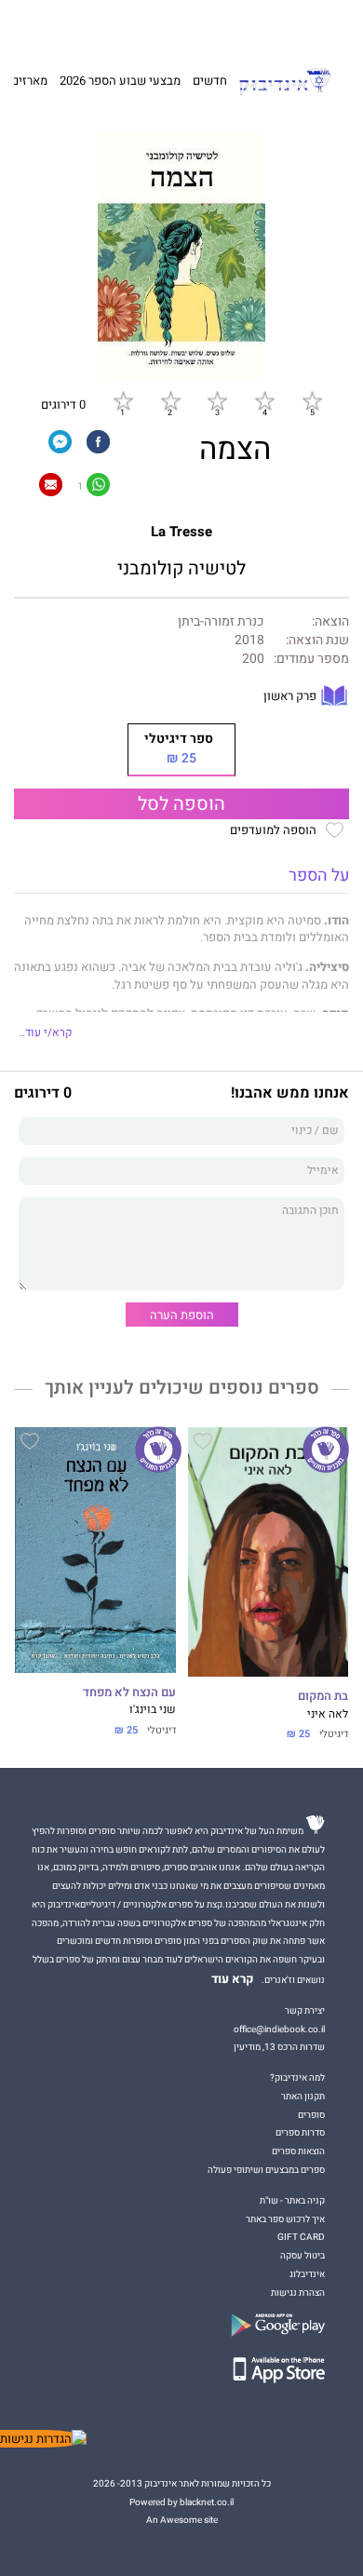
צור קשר (53, 25)
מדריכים (159, 25)
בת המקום (323, 1696)
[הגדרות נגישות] (43, 2439)
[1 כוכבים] (123, 400)
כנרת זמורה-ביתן (221, 622)
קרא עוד (233, 1979)
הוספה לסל (181, 804)
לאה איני (328, 1714)
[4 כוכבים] (264, 400)
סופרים (311, 2115)
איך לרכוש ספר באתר (285, 2219)
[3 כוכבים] (217, 400)
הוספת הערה (182, 1315)
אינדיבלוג (307, 2274)
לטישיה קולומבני (181, 569)
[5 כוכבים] (312, 400)
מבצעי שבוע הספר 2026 (120, 81)
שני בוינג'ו (153, 1710)
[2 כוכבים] (170, 400)
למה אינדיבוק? (267, 25)
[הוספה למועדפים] (203, 1444)
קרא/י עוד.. (46, 1033)
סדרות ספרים (300, 2132)
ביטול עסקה (302, 2255)
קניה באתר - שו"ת (292, 2200)
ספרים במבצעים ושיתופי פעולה (266, 2170)
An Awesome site (182, 2520)
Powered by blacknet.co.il (181, 2502)
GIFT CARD (212, 25)
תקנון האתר (303, 2096)
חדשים (210, 81)
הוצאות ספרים (298, 2151)
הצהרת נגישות (298, 2293)
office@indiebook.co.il (279, 2029)
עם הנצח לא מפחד (129, 1693)
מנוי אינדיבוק (102, 25)
